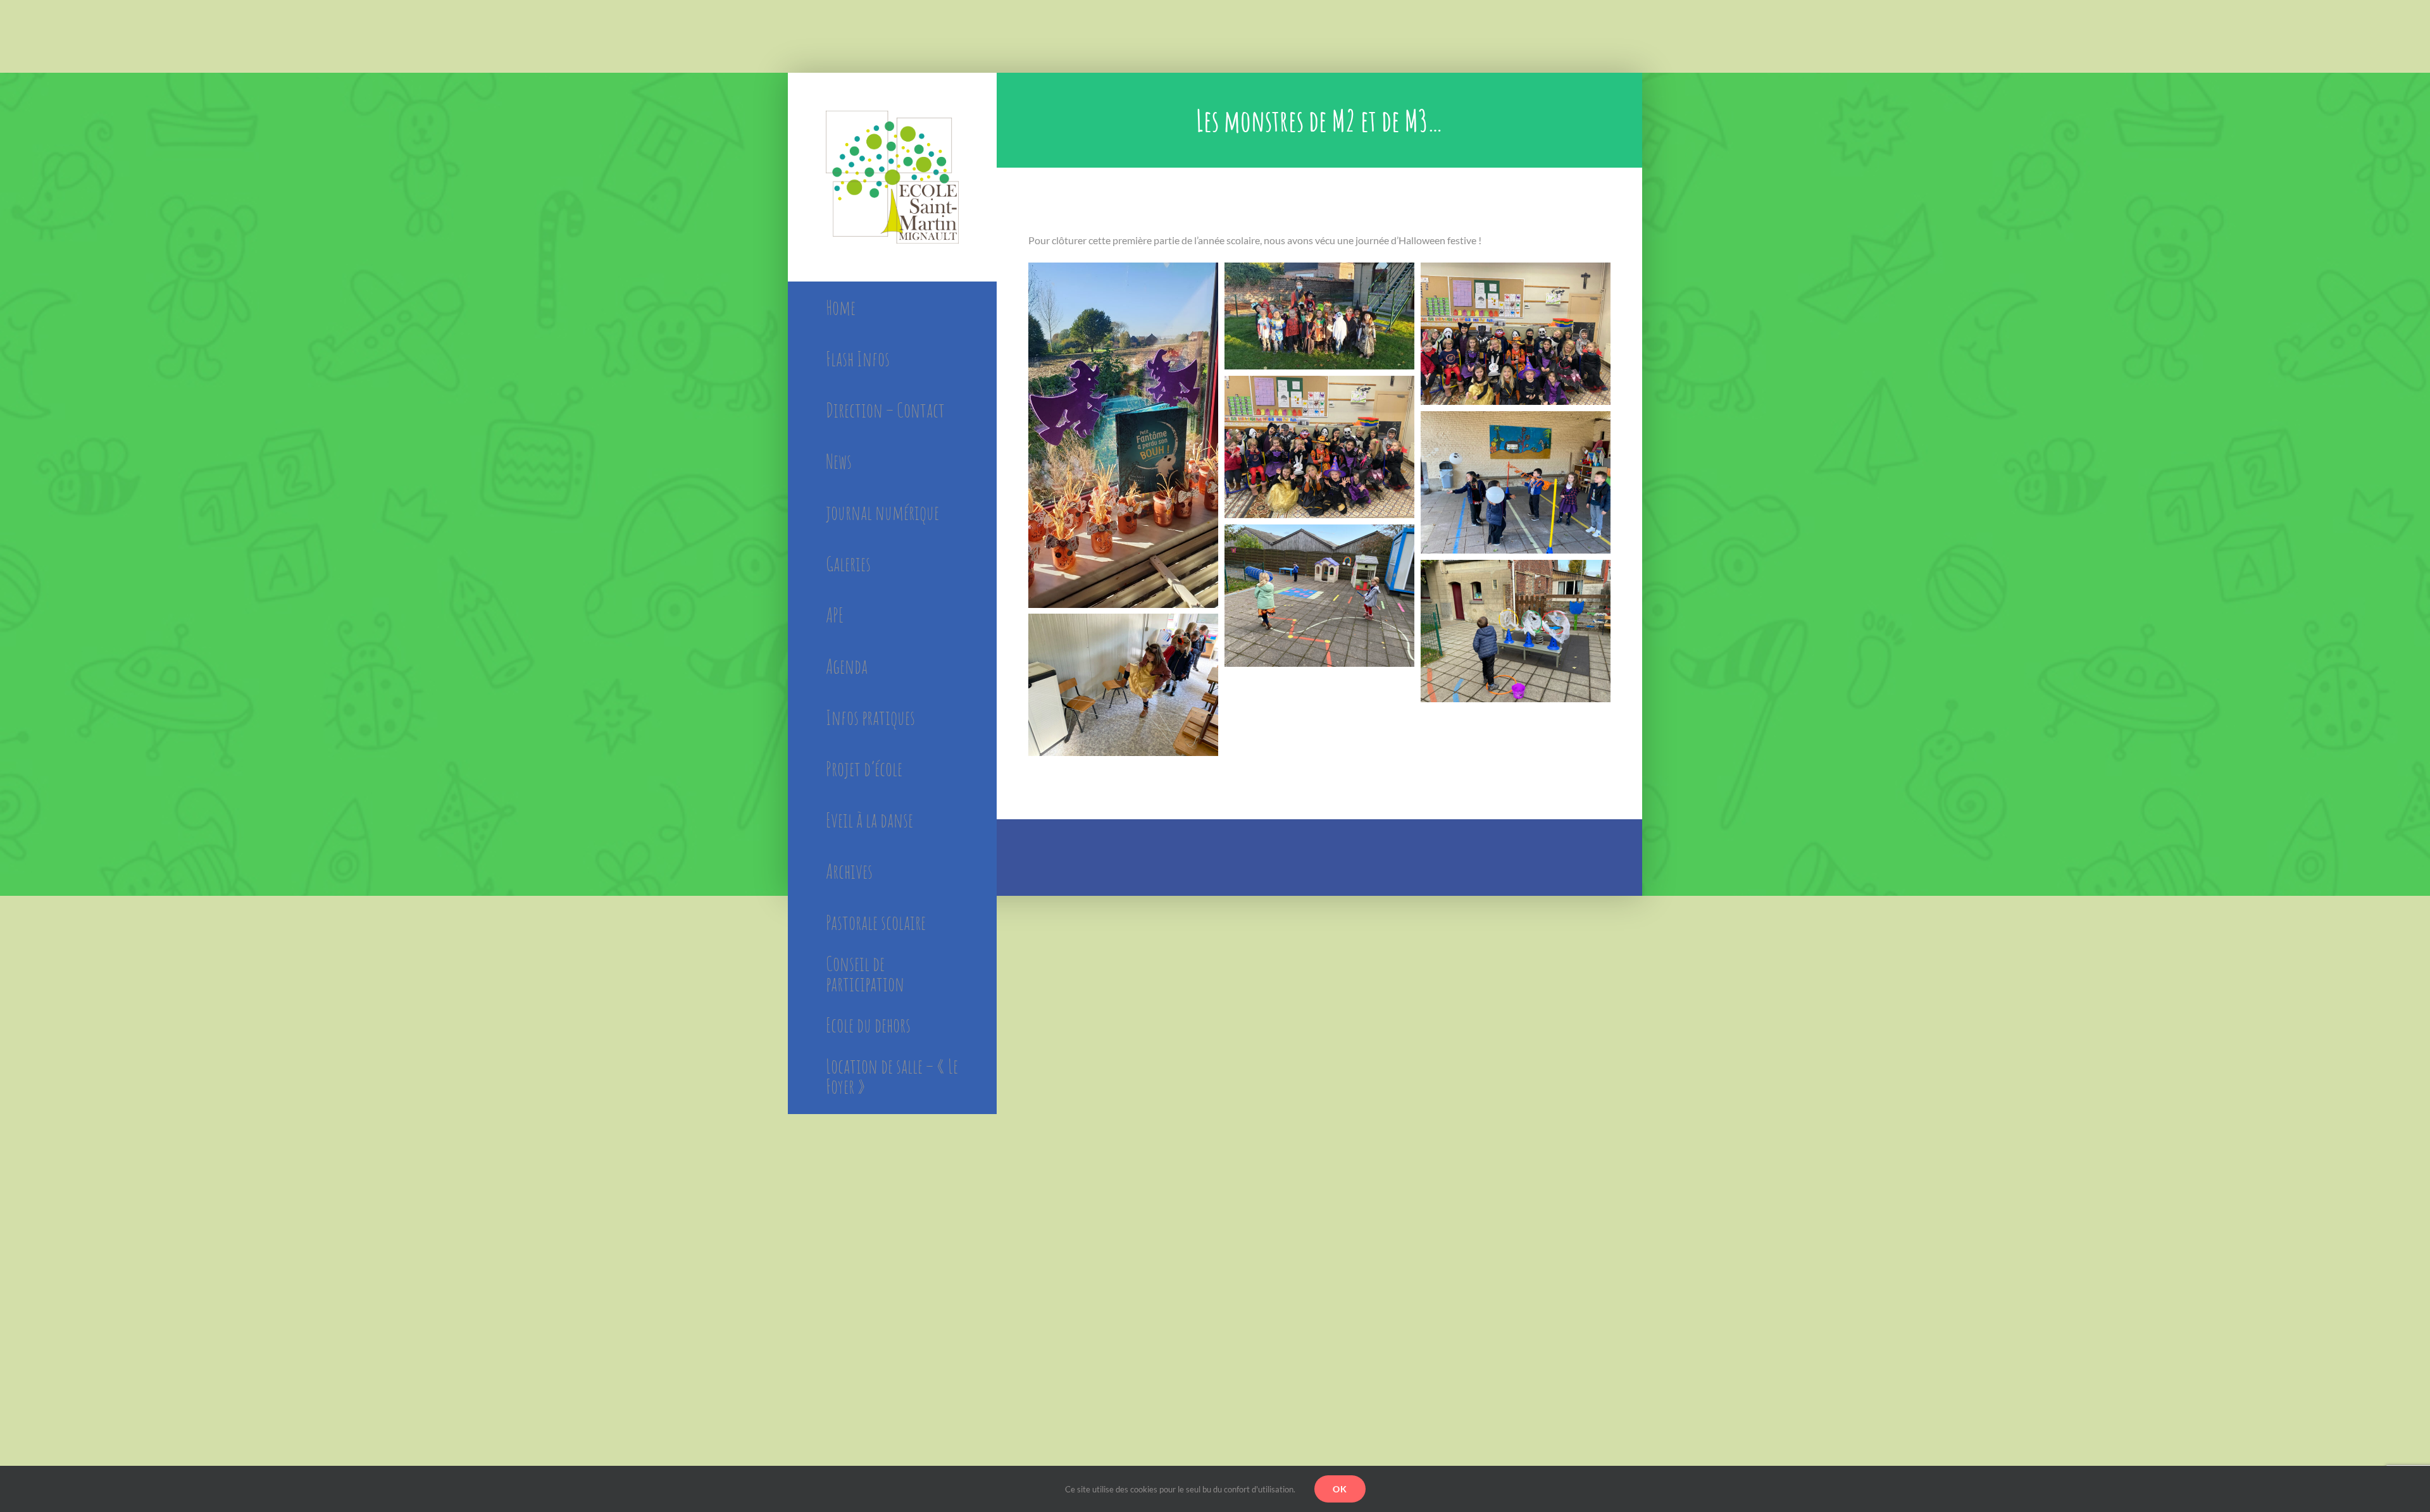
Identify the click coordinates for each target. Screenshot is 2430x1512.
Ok (1340, 1489)
